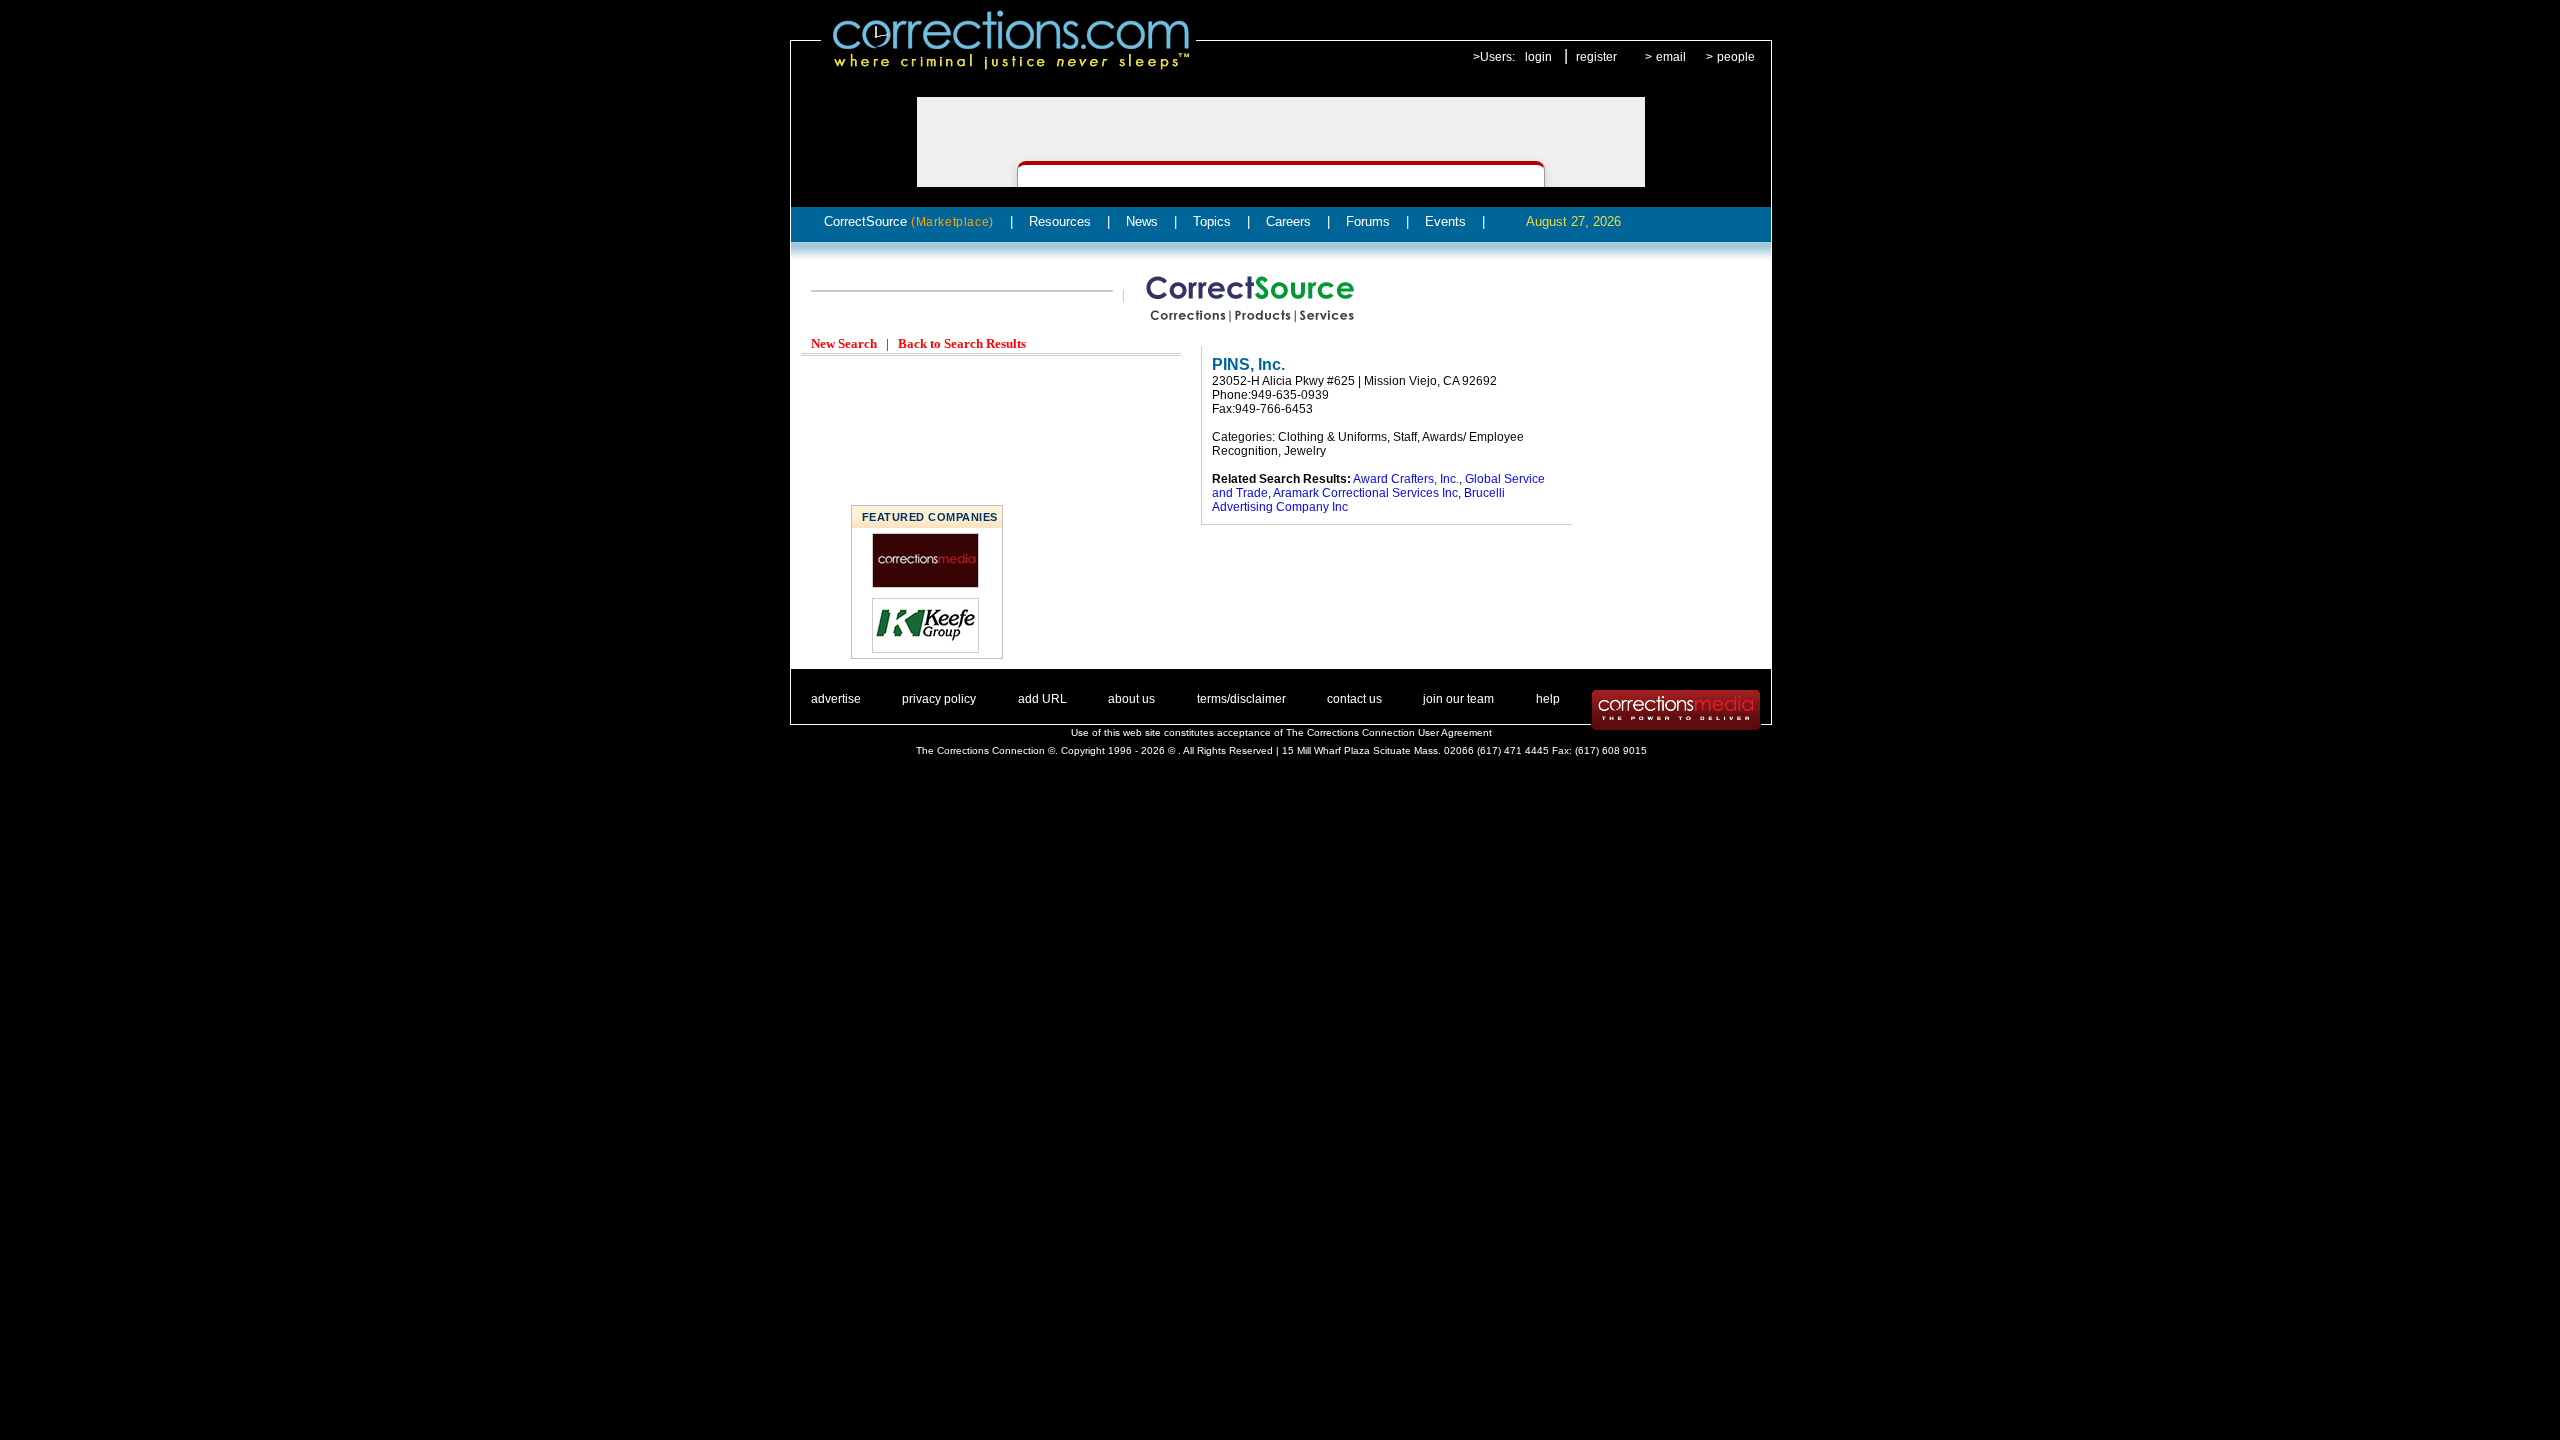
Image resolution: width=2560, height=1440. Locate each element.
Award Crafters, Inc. (1406, 479)
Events (1445, 221)
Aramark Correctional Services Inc (1365, 493)
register (1596, 57)
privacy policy (939, 699)
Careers (1288, 221)
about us (1131, 699)
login (1538, 57)
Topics (1212, 221)
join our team (1458, 699)
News (1142, 221)
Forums (1368, 221)
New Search (844, 343)
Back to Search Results (962, 343)
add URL (1042, 699)
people (1736, 57)
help (1548, 699)
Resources (1060, 221)
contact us (1354, 699)
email (1671, 57)
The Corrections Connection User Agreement (1389, 732)
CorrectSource (909, 221)
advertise (836, 699)
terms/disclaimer (1241, 699)
